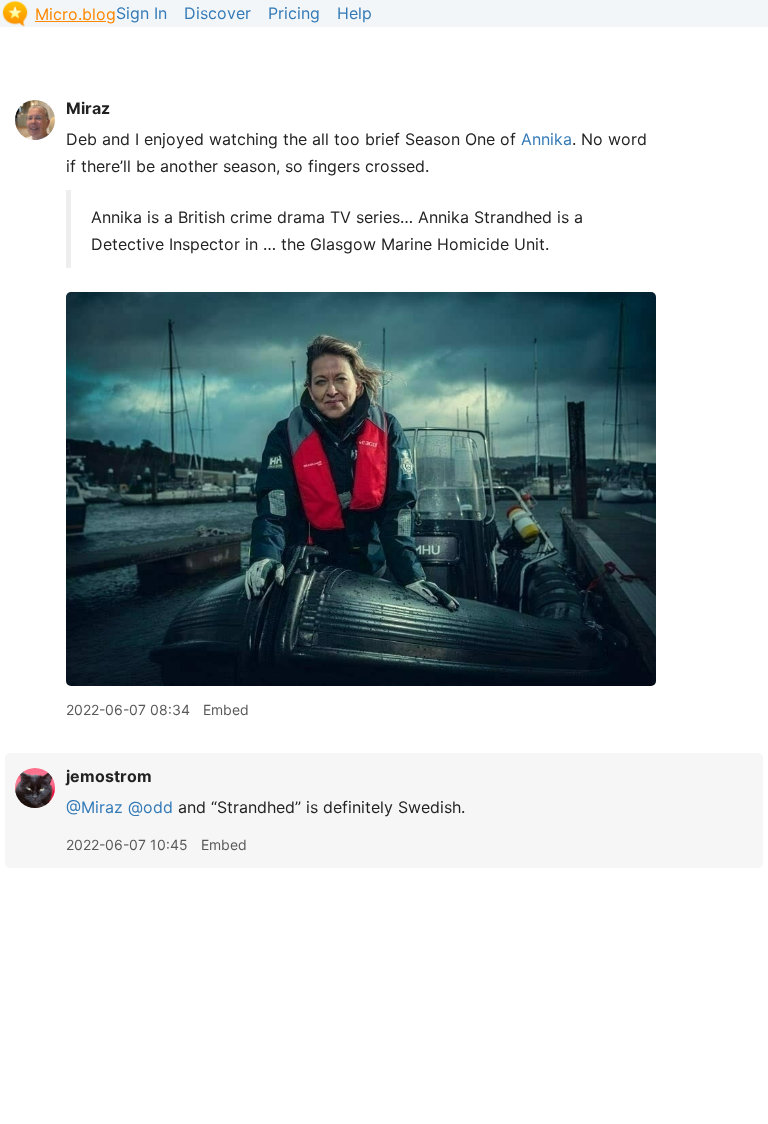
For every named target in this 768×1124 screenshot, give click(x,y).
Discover (217, 13)
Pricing (294, 13)
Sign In (141, 13)
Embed (226, 709)
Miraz (88, 108)
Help (354, 13)
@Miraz (94, 807)
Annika (546, 139)
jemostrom (109, 776)
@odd (150, 807)
